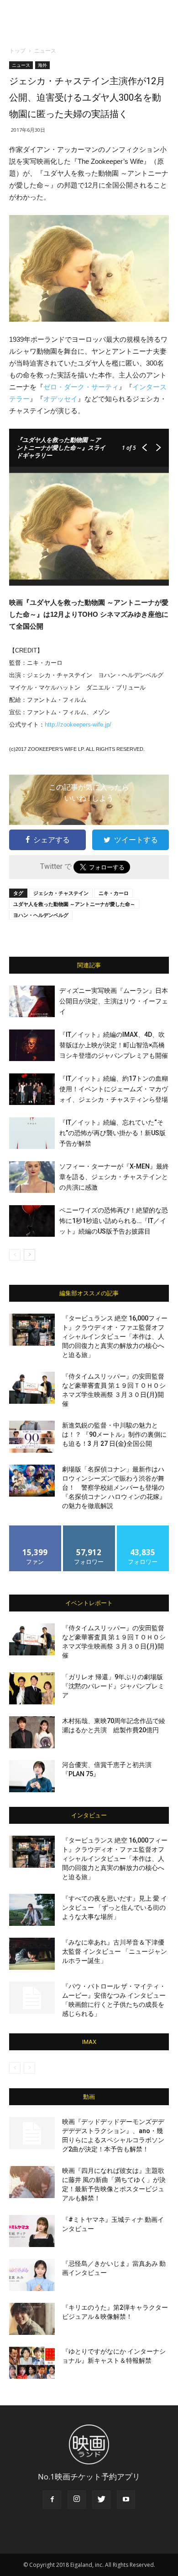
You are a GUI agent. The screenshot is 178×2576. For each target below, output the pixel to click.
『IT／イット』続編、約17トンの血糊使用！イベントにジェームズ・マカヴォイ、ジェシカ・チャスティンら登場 (114, 1089)
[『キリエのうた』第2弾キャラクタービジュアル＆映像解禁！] (32, 2319)
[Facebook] (52, 2500)
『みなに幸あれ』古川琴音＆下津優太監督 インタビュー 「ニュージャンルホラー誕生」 (115, 1951)
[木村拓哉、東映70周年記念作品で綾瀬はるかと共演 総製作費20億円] (32, 1732)
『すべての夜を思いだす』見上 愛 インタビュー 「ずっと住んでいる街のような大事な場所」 (115, 1908)
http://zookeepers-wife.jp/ (78, 725)
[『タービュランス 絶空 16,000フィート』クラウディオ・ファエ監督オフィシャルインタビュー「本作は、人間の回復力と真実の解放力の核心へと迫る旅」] (32, 1330)
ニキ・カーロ (114, 893)
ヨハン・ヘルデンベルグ (41, 915)
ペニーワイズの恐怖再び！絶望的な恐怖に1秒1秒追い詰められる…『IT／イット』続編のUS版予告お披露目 (114, 1221)
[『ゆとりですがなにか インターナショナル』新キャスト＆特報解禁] (32, 2363)
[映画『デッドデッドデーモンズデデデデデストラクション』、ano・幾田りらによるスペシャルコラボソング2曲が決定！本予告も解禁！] (32, 2133)
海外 (42, 65)
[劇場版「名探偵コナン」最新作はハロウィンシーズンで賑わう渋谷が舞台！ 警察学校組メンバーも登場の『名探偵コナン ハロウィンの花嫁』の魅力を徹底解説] (32, 1481)
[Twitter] (101, 2500)
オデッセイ (60, 399)
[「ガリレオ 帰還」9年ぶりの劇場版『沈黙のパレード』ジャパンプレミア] (32, 1688)
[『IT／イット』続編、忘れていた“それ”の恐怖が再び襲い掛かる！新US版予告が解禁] (32, 1133)
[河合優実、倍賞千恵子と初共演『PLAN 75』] (32, 1776)
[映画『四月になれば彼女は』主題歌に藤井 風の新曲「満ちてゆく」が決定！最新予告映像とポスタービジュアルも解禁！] (32, 2182)
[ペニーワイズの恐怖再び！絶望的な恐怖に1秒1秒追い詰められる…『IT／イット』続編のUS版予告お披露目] (32, 1221)
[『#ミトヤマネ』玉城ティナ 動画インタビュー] (32, 2231)
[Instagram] (77, 2500)
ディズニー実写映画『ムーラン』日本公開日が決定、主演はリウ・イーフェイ (114, 1001)
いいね (35, 1529)
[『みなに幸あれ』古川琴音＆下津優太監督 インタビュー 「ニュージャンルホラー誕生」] (32, 1954)
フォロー (89, 1529)
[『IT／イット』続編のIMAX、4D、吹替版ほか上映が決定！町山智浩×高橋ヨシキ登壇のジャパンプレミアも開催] (32, 1045)
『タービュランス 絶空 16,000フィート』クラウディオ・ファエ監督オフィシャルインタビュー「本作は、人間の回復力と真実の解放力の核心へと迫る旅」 (115, 1337)
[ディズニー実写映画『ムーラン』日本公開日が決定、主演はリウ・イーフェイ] (32, 1001)
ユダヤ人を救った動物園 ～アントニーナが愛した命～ (74, 904)
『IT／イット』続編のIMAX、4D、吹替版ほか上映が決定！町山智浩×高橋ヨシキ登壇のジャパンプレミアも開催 (114, 1045)
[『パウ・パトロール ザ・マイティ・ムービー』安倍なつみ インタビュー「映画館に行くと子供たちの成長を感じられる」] (32, 1998)
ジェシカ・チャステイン (61, 893)
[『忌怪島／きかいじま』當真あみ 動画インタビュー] (32, 2275)
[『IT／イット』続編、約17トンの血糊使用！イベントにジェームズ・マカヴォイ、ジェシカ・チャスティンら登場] (32, 1089)
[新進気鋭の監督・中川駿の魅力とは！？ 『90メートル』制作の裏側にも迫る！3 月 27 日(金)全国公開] (32, 1437)
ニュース (45, 51)
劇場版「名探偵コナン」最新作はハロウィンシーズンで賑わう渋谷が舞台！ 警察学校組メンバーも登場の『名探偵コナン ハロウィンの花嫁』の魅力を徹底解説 (114, 1487)
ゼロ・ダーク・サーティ (81, 387)
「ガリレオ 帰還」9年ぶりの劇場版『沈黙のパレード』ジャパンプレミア (113, 1686)
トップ (17, 51)
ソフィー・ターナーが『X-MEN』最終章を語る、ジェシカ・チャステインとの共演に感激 (114, 1177)
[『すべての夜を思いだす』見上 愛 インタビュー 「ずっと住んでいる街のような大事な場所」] (32, 1910)
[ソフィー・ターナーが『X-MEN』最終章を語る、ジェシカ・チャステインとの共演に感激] (32, 1177)
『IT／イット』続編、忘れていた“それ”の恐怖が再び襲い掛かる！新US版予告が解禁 (113, 1133)
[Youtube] (126, 2500)
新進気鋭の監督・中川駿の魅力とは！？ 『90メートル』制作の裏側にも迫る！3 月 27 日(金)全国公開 (114, 1434)
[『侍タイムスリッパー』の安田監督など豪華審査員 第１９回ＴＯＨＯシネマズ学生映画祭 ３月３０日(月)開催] (32, 1388)
